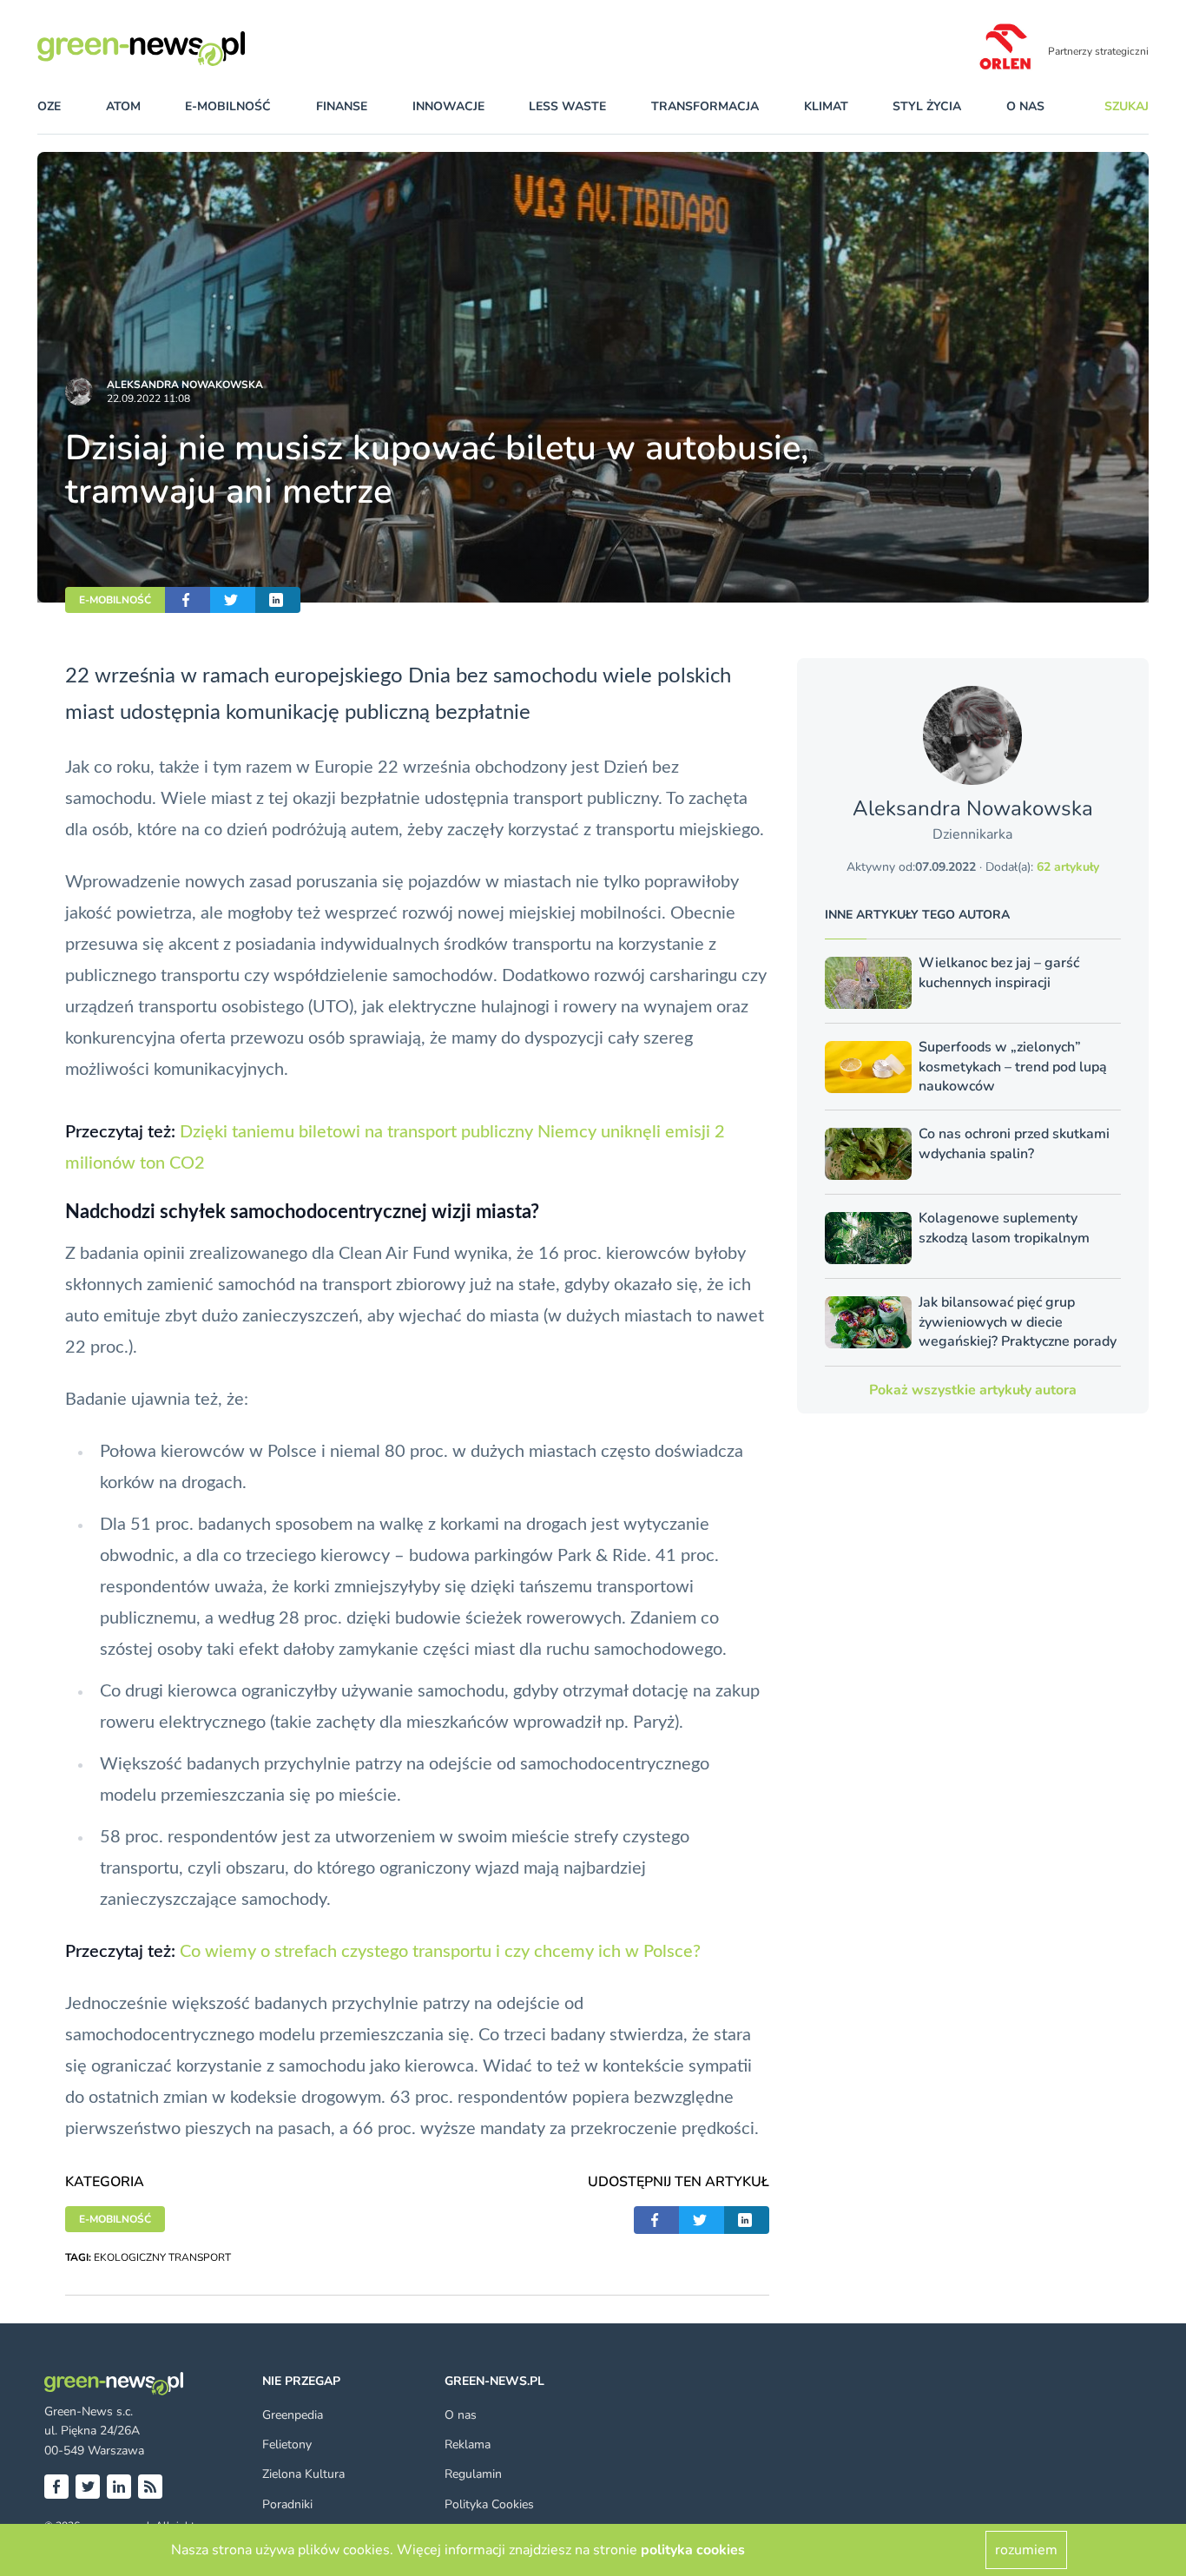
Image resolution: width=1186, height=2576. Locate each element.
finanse (342, 106)
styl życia (927, 106)
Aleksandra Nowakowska (185, 385)
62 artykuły (1068, 867)
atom (123, 106)
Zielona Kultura (303, 2474)
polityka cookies (693, 2550)
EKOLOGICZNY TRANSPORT (162, 2257)
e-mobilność (228, 106)
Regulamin (473, 2474)
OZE (49, 106)
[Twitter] (88, 2487)
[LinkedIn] (119, 2487)
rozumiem (1026, 2550)
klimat (826, 106)
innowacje (448, 106)
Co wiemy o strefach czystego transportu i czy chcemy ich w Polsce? (440, 1952)
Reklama (468, 2444)
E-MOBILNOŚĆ (115, 600)
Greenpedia (293, 2415)
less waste (567, 106)
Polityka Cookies (489, 2504)
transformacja (705, 106)
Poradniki (287, 2504)
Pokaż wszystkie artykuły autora (973, 1390)
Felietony (287, 2444)
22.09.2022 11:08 (148, 399)
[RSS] (150, 2487)
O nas (1025, 106)
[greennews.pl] (176, 49)
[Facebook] (56, 2487)
